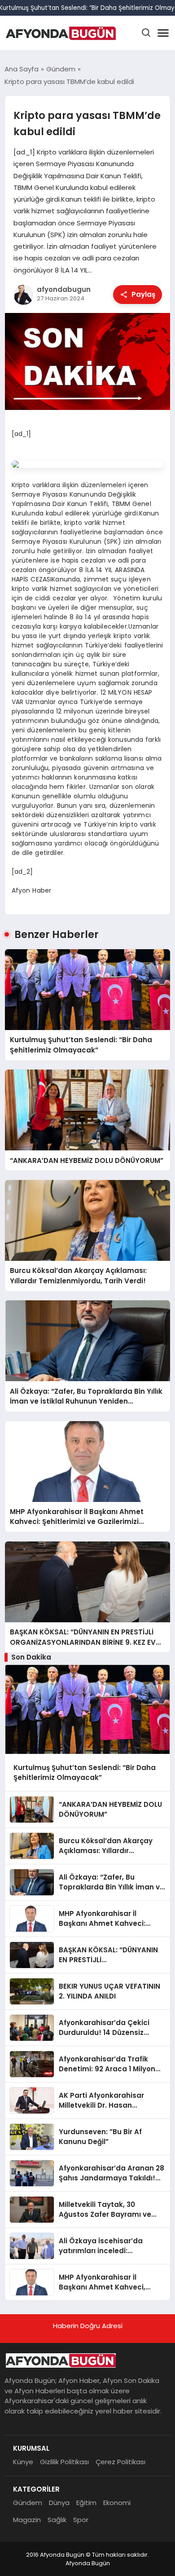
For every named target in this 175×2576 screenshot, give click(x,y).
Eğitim (86, 2503)
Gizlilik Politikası (64, 2462)
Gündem (28, 2503)
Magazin (27, 2520)
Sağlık (57, 2520)
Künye (23, 2462)
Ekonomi (117, 2503)
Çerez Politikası (120, 2462)
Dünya (59, 2503)
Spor (81, 2520)
